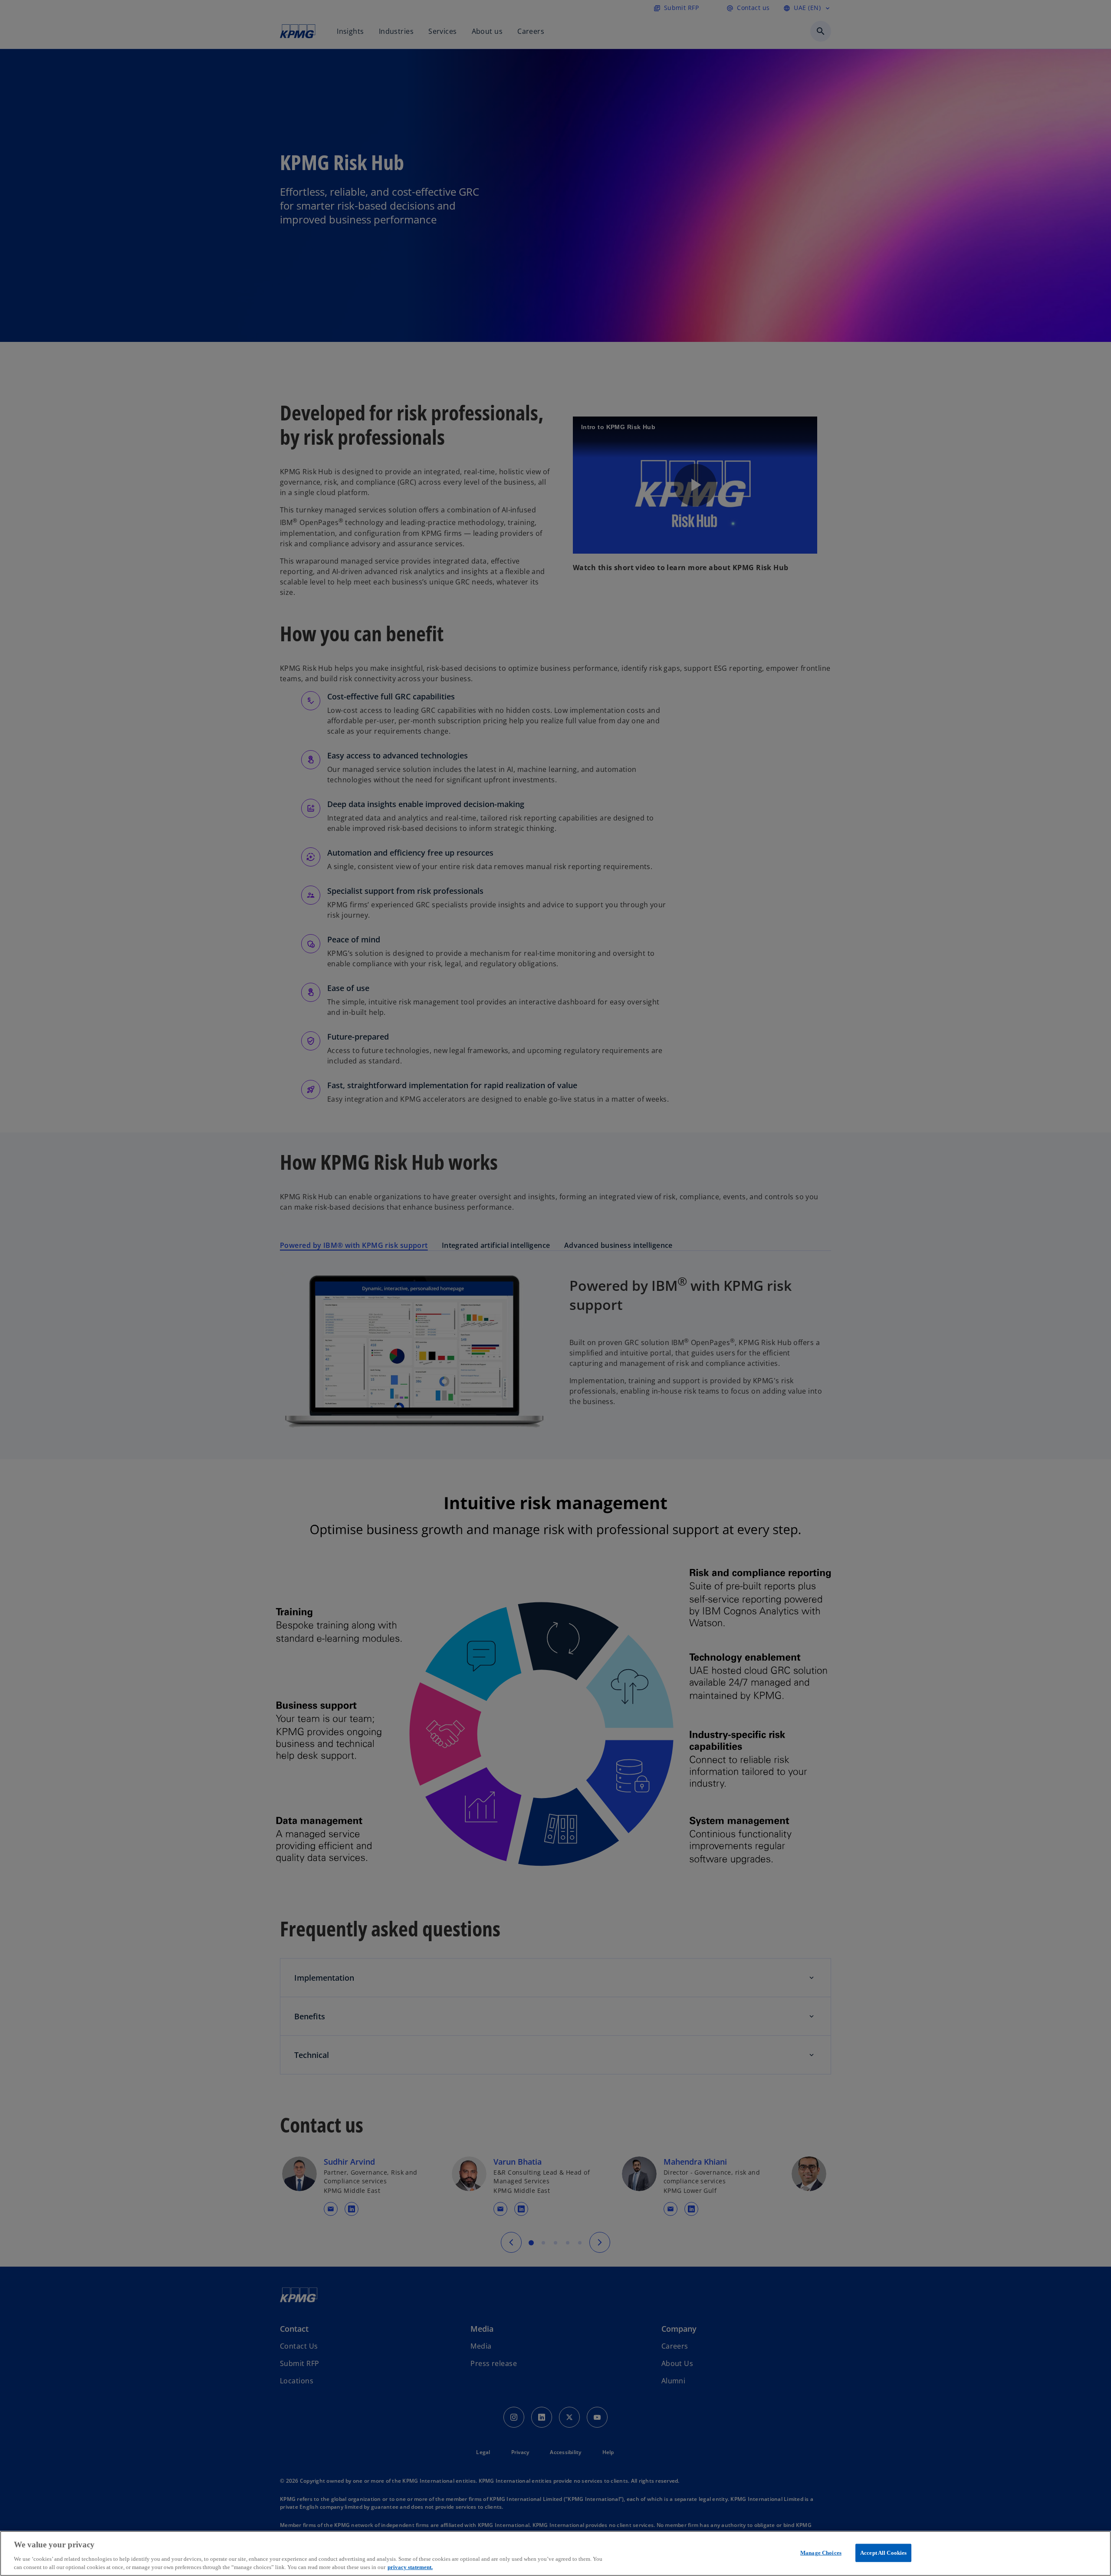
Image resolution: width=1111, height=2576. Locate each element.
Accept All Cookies (883, 2553)
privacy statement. (410, 2567)
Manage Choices (821, 2553)
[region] (555, 2553)
